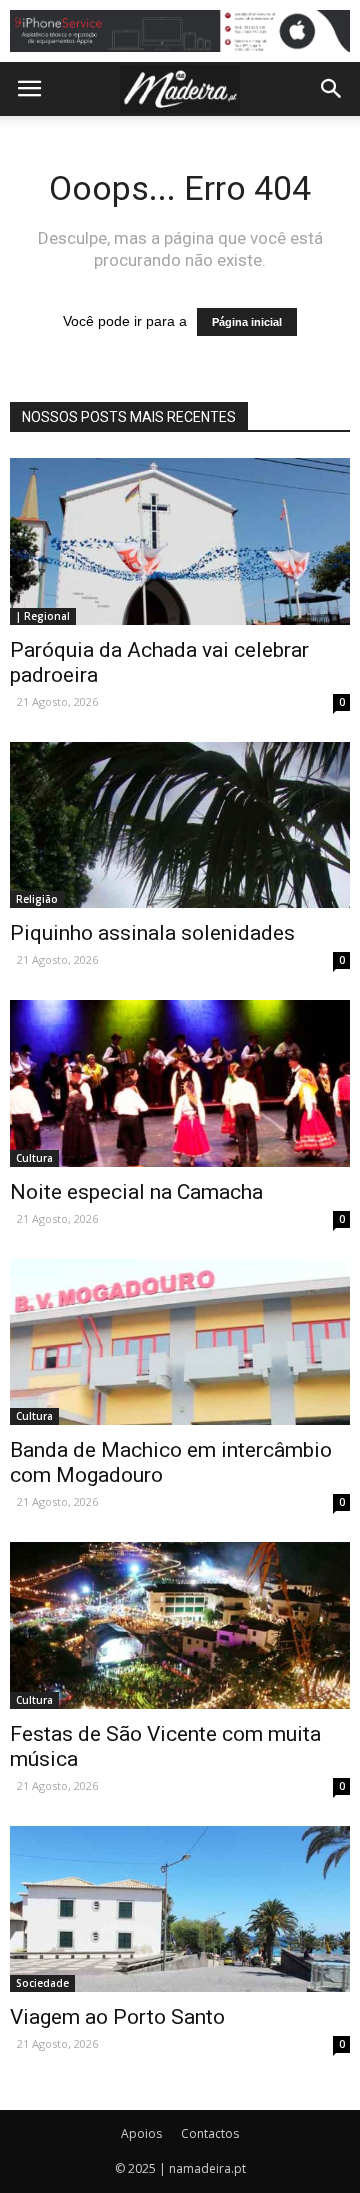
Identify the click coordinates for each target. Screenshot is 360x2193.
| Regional (43, 616)
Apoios (141, 2133)
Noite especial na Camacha (136, 1192)
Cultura (34, 1158)
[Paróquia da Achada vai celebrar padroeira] (180, 541)
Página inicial (247, 322)
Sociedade (42, 1983)
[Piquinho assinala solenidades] (180, 825)
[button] (332, 89)
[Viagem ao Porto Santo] (180, 1909)
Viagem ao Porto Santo (117, 2017)
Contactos (210, 2133)
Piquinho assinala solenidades (152, 933)
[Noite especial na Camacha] (180, 1083)
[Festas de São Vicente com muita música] (180, 1625)
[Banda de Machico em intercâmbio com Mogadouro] (180, 1342)
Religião (37, 899)
